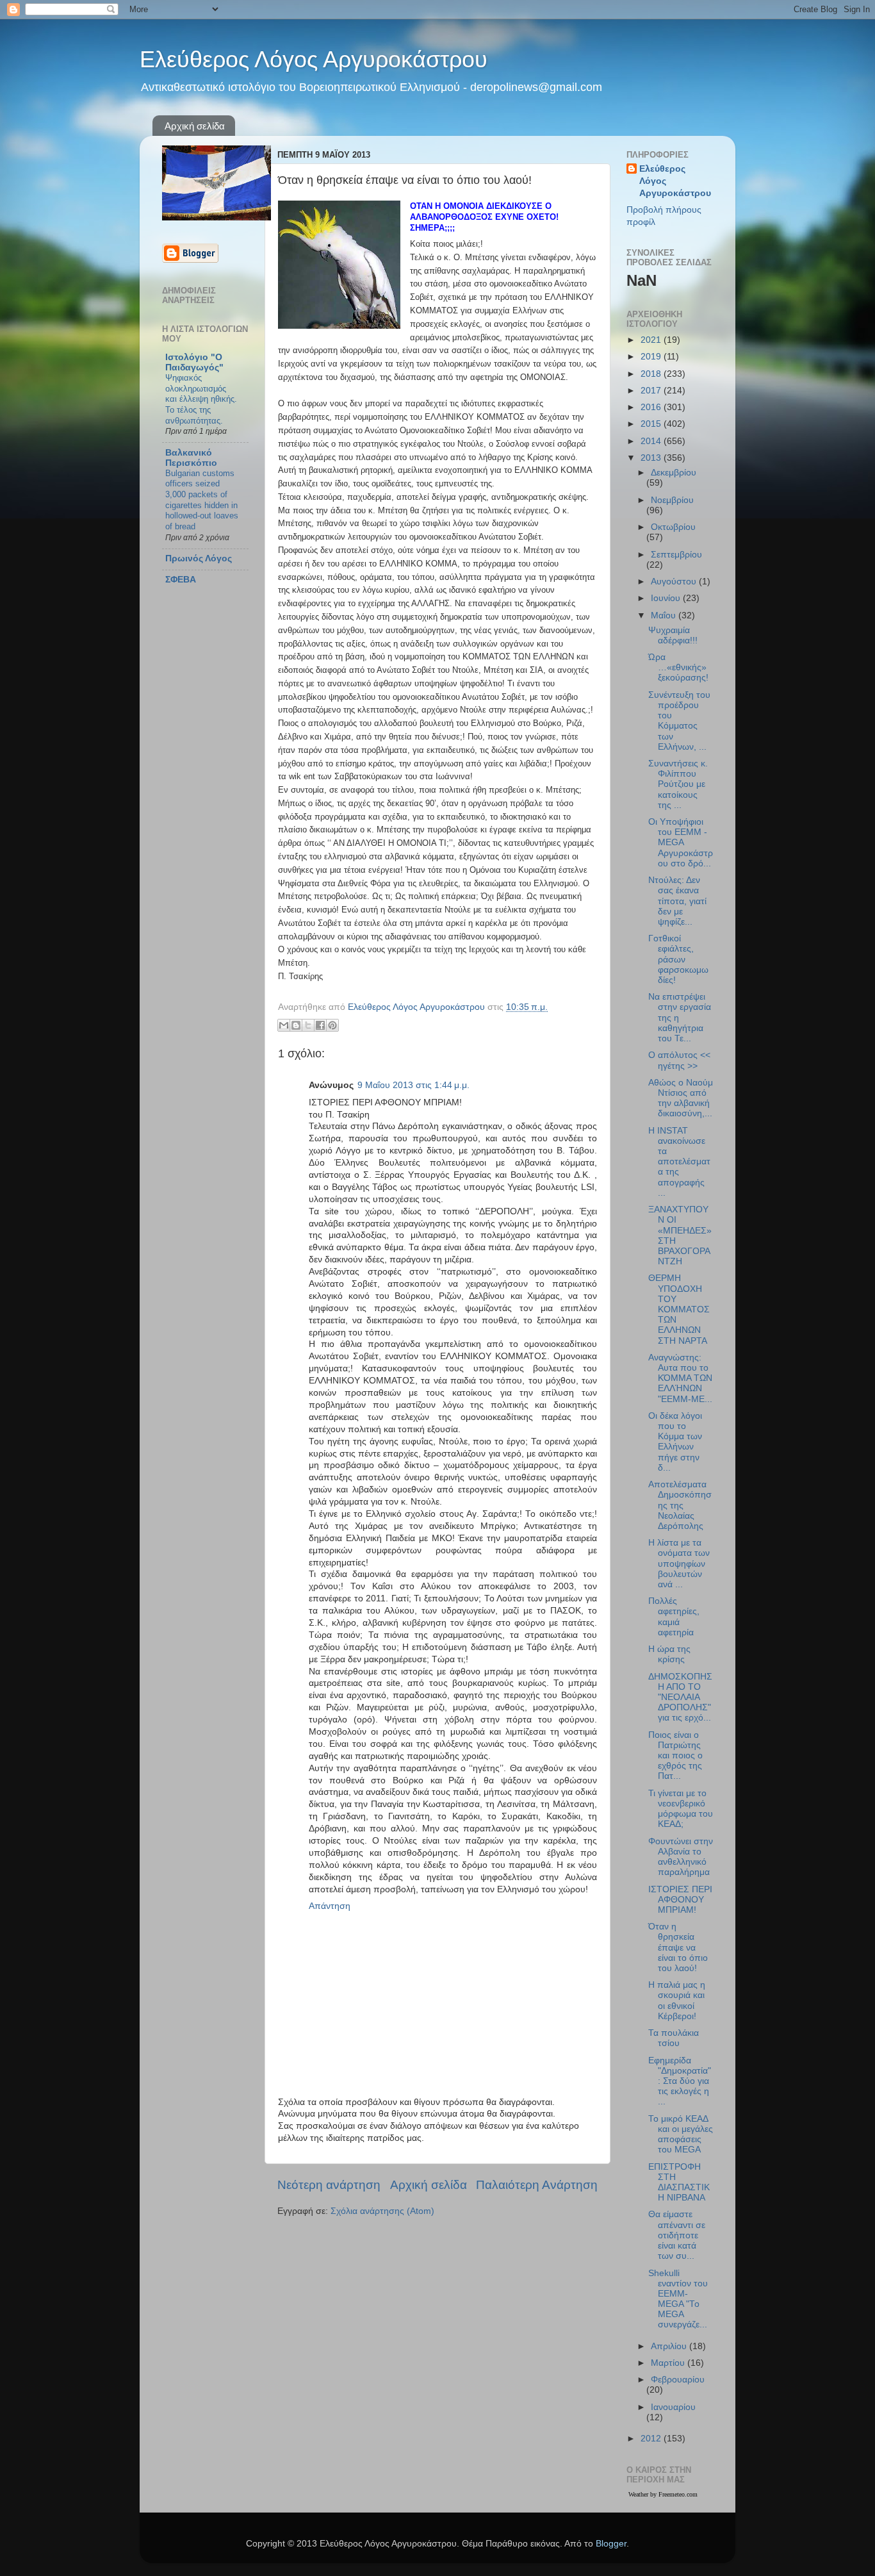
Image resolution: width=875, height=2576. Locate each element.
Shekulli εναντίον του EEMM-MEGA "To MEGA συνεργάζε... (678, 2299)
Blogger (611, 2544)
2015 (652, 424)
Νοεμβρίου (672, 500)
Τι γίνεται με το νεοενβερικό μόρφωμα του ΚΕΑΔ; (681, 1809)
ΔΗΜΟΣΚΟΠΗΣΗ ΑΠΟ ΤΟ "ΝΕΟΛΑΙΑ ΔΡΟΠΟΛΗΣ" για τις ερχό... (680, 1697)
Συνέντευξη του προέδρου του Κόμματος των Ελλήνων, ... (679, 721)
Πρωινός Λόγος (199, 558)
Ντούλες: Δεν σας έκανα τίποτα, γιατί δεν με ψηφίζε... (677, 901)
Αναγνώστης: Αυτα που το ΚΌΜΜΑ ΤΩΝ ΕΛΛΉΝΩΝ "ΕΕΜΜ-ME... (680, 1378)
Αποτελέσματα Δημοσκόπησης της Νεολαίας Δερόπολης (680, 1505)
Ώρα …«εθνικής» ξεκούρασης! (678, 667)
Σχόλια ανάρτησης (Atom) (382, 2211)
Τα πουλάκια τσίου (674, 2038)
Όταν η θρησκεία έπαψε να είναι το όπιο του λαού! (678, 1947)
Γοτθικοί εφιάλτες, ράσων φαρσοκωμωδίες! (678, 959)
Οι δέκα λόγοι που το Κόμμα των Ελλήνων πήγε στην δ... (675, 1442)
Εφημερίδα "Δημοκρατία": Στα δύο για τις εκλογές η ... (680, 2081)
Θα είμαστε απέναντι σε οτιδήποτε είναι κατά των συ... (677, 2235)
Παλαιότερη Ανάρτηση (537, 2185)
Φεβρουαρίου (678, 2380)
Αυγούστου (675, 582)
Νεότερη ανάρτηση (329, 2185)
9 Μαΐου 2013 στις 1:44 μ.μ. (413, 1085)
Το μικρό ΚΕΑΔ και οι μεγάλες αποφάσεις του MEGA (681, 2134)
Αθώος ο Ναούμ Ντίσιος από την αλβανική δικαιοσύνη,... (681, 1098)
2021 (652, 340)
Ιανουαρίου (673, 2407)
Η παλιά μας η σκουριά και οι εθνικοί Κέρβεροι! (677, 2001)
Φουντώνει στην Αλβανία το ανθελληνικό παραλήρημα (681, 1857)
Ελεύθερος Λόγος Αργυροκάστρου (314, 59)
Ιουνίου (667, 598)
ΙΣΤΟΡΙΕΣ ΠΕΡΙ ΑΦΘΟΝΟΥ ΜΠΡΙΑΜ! (680, 1900)
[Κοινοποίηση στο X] (308, 1025)
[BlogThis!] (296, 1025)
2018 (652, 374)
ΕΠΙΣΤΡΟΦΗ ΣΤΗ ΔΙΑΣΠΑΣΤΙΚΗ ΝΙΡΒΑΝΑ (679, 2183)
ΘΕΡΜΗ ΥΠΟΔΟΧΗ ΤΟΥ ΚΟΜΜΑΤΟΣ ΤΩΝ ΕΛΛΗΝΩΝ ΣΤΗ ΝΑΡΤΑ (679, 1309)
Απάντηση (330, 1906)
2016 (652, 407)
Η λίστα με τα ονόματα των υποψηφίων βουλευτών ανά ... (679, 1564)
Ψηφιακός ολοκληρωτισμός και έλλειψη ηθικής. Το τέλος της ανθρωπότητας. (201, 399)
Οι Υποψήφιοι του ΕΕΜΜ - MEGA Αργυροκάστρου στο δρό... (681, 843)
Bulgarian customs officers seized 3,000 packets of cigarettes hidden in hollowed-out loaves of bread (202, 500)
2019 (652, 357)
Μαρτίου (669, 2363)
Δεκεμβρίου (674, 473)
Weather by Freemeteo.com (663, 2494)
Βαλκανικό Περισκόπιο (191, 458)
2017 (652, 391)
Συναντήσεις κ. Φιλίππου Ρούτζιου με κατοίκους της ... (678, 784)
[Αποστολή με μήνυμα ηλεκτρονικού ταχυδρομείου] (284, 1025)
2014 (652, 441)
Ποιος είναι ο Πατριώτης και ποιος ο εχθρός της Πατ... (675, 1756)
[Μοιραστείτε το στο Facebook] (320, 1025)
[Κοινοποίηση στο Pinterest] (332, 1025)
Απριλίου (670, 2346)
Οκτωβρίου (673, 527)
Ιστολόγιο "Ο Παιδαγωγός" (194, 362)
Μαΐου (665, 615)
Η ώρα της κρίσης (669, 1654)
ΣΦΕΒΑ (181, 580)
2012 (652, 2439)
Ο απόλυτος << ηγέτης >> (679, 1060)
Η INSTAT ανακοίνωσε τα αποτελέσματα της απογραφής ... (679, 1162)
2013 (652, 458)
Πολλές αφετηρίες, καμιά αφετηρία (674, 1617)
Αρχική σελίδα (195, 126)
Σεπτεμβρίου (676, 555)
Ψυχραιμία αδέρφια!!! (673, 635)
